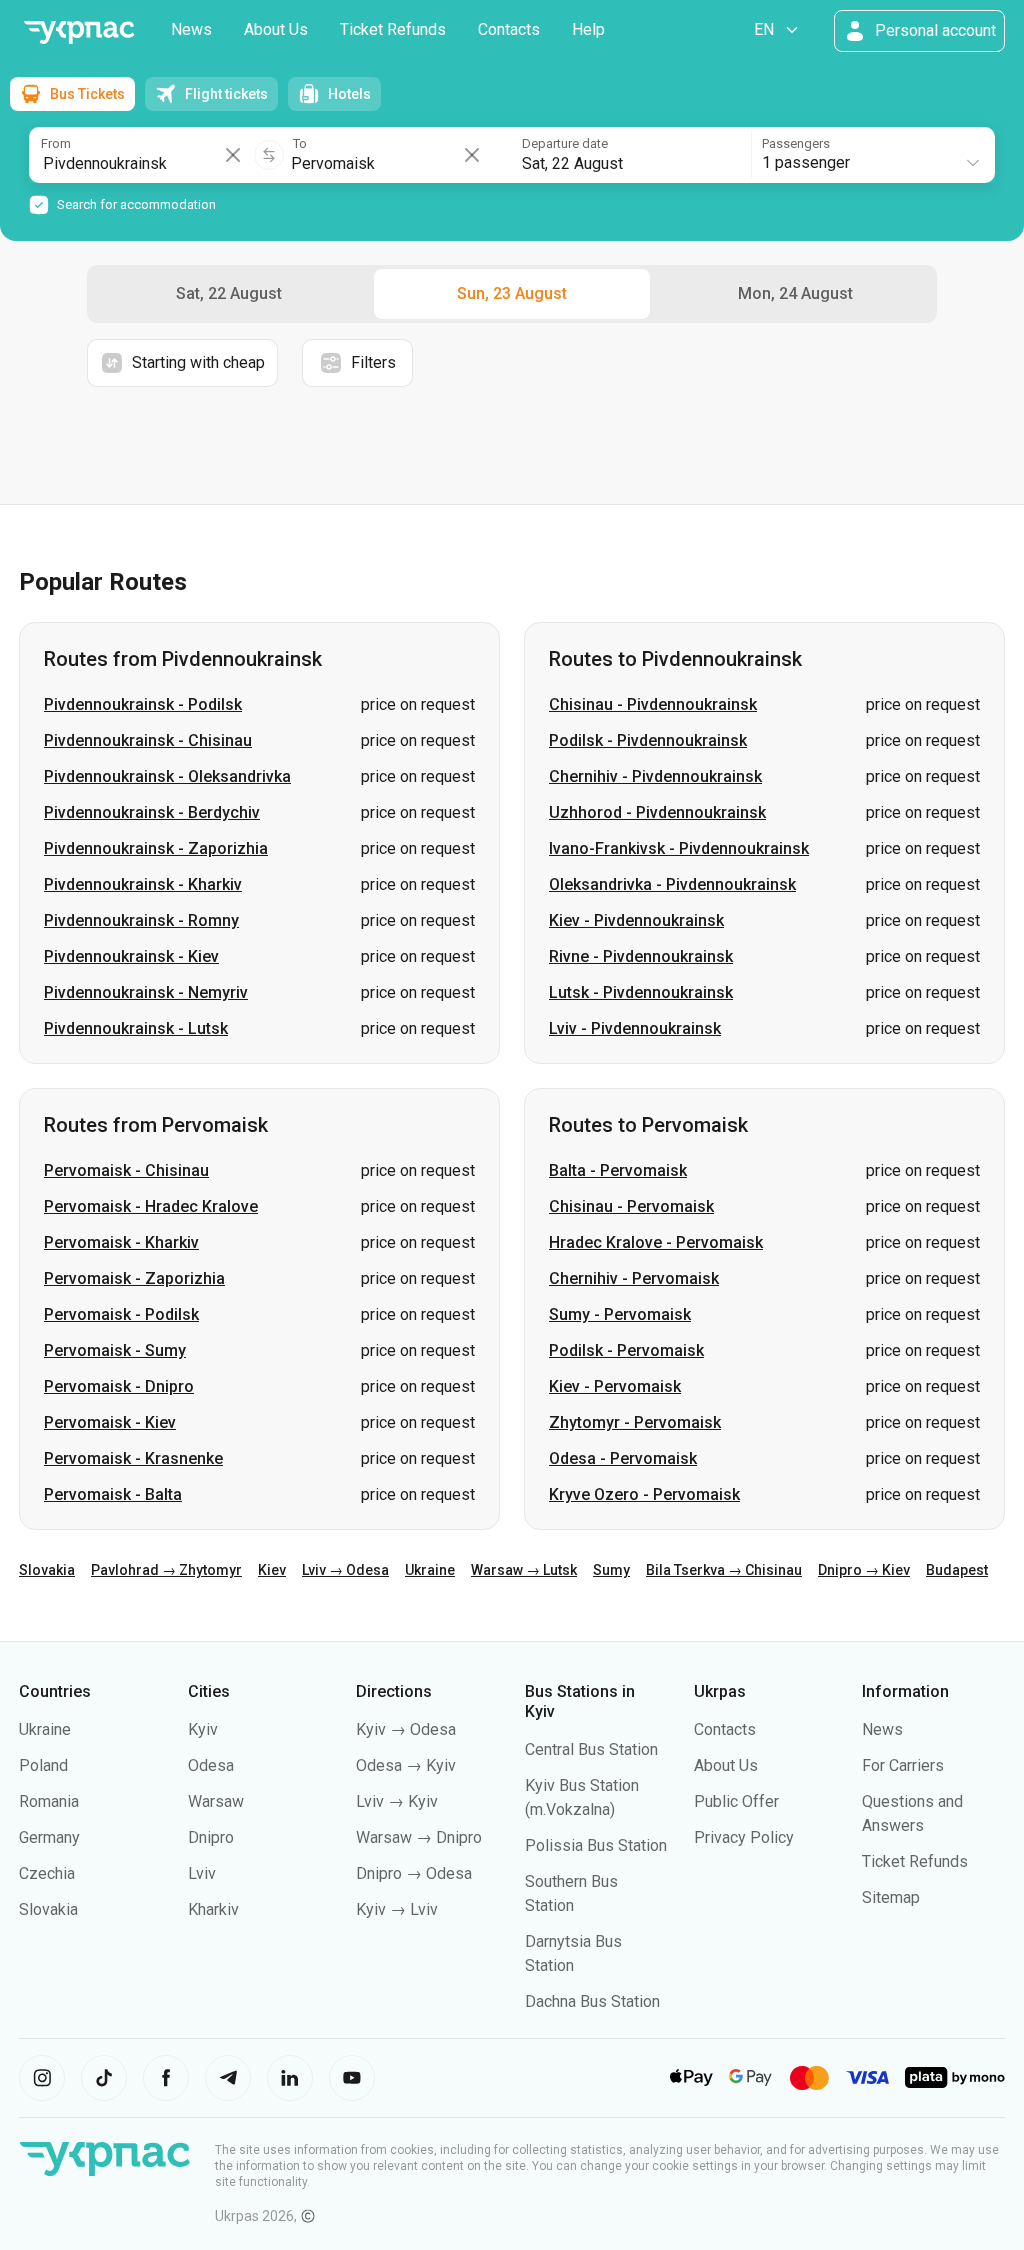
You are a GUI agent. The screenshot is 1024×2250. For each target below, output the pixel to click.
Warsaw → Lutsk (524, 1570)
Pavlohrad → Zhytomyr (166, 1570)
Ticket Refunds (393, 29)
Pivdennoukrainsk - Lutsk (136, 1028)
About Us (276, 29)
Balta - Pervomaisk (618, 1170)
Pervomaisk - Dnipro (119, 1386)
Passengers (796, 143)
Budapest (957, 1570)
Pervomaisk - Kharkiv (121, 1242)
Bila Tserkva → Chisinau (724, 1570)
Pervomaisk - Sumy (115, 1350)
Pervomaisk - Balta (113, 1494)
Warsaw (216, 1801)
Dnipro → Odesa (414, 1873)
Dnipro (211, 1837)
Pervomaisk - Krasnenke (133, 1458)
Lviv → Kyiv (397, 1801)
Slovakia (47, 1570)
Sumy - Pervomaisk (620, 1314)
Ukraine (430, 1570)
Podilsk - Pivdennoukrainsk (648, 740)
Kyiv (203, 1729)
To (300, 143)
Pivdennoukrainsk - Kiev (131, 956)
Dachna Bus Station (592, 2001)
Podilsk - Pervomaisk (626, 1350)
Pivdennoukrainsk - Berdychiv (152, 812)
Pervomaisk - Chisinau (126, 1170)
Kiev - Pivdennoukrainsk (636, 920)
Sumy (611, 1570)
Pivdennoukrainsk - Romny (141, 920)
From (56, 143)
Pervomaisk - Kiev (110, 1422)
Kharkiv (213, 1909)
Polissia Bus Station (596, 1845)
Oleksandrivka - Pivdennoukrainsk (672, 884)
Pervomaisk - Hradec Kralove (151, 1206)
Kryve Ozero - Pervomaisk (644, 1494)
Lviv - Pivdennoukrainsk (635, 1028)
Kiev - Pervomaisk (615, 1386)
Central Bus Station (591, 1749)
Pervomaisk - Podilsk (121, 1314)
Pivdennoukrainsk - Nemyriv (146, 992)
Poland (43, 1765)
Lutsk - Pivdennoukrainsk (641, 992)
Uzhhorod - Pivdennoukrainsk (657, 812)
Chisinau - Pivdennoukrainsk (653, 704)
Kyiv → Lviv (397, 1909)
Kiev (272, 1570)
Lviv (202, 1873)
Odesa (211, 1765)
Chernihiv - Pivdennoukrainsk (655, 776)
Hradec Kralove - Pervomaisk (656, 1242)
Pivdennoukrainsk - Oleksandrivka (167, 776)
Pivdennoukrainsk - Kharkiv (143, 884)
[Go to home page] (79, 32)
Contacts (509, 29)
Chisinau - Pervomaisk (631, 1206)
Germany (49, 1837)
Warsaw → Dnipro (419, 1837)
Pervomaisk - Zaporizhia (134, 1278)
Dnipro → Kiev (864, 1570)
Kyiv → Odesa (406, 1729)
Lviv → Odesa (345, 1570)
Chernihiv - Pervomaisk (634, 1278)
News (191, 29)
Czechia (47, 1873)
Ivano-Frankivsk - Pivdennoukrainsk (679, 848)
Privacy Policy (744, 1837)
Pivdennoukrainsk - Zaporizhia (156, 848)
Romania (49, 1801)
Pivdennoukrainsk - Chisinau (148, 740)
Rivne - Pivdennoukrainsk (641, 956)
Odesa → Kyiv (406, 1765)
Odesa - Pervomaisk (623, 1458)
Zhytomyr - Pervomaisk (635, 1422)
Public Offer (736, 1801)
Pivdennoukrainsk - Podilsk (143, 704)
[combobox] (871, 155)
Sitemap (891, 1897)
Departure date (565, 143)
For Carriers (903, 1765)
